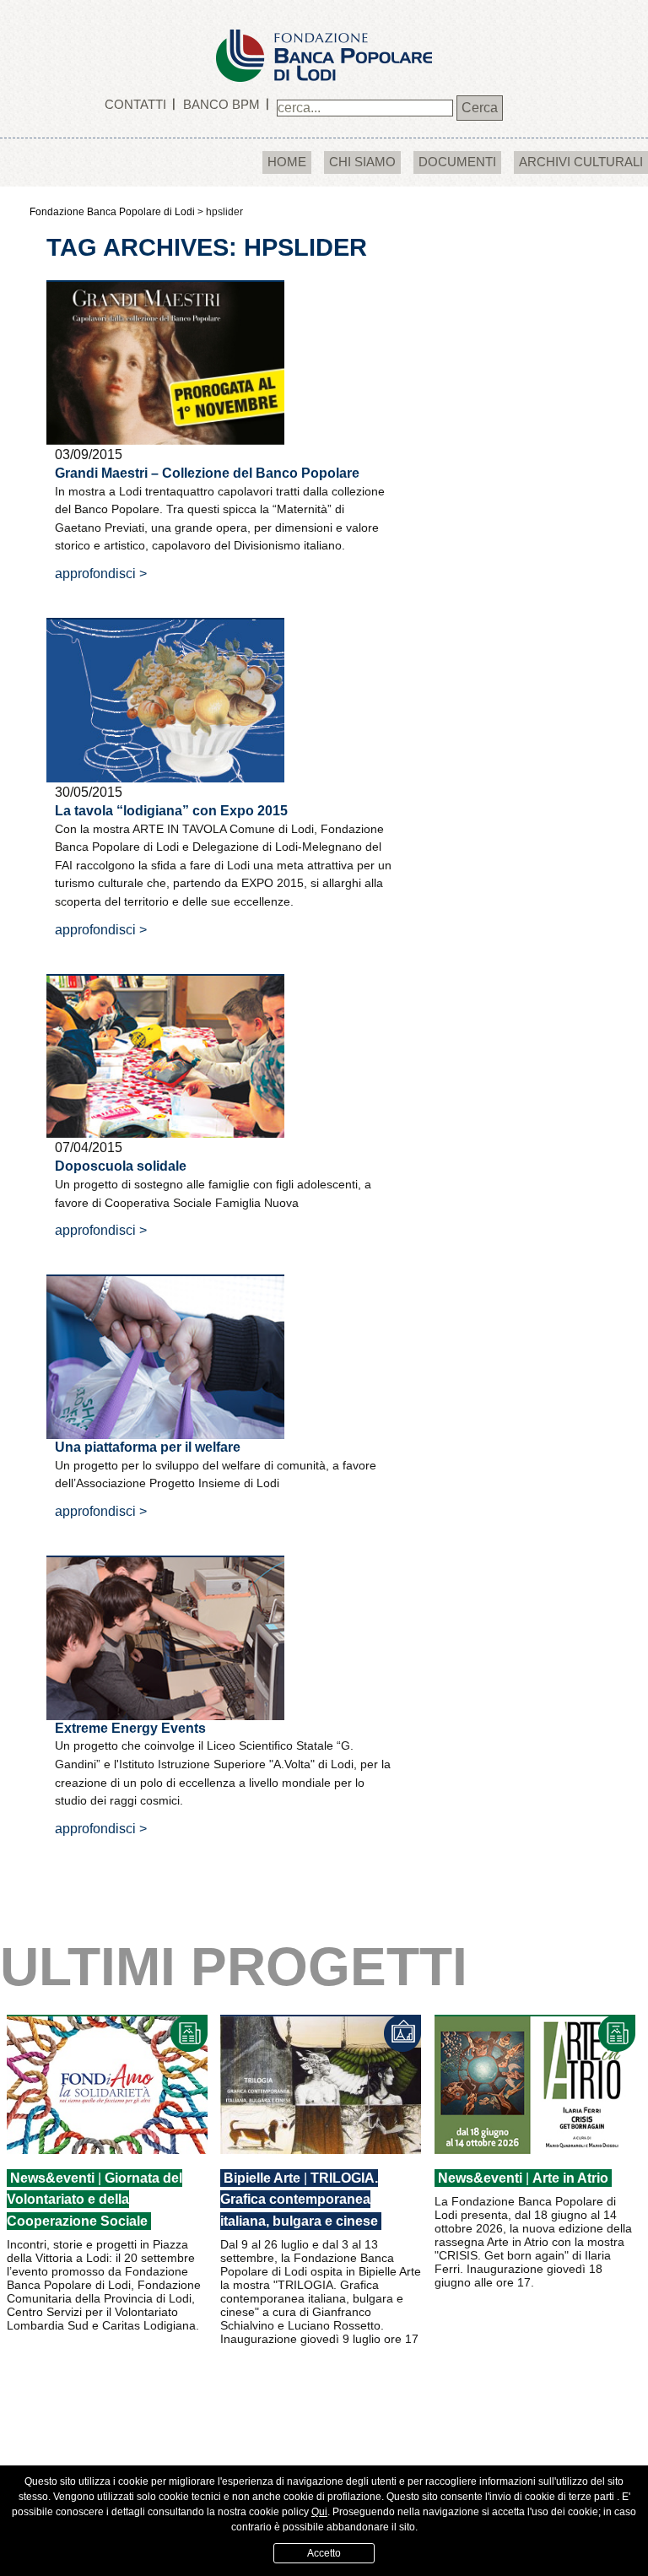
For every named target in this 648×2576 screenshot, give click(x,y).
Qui (319, 2512)
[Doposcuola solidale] (165, 1055)
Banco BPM (221, 104)
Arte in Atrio (570, 2178)
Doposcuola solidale (121, 1166)
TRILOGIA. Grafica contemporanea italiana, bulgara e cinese (299, 2200)
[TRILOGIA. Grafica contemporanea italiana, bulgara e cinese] (321, 2084)
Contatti (135, 104)
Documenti (457, 162)
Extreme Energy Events (130, 1728)
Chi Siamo (362, 162)
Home (287, 162)
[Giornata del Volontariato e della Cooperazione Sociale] (107, 2084)
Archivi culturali (581, 162)
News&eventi (52, 2178)
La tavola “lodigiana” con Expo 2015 (171, 811)
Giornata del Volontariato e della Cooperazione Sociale (94, 2200)
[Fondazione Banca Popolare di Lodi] (324, 40)
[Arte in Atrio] (535, 2084)
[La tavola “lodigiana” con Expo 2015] (165, 699)
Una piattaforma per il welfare (148, 1447)
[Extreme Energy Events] (165, 1636)
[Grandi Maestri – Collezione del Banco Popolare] (165, 362)
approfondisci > (101, 574)
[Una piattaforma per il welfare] (165, 1356)
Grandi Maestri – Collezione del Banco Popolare (207, 473)
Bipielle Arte (262, 2178)
